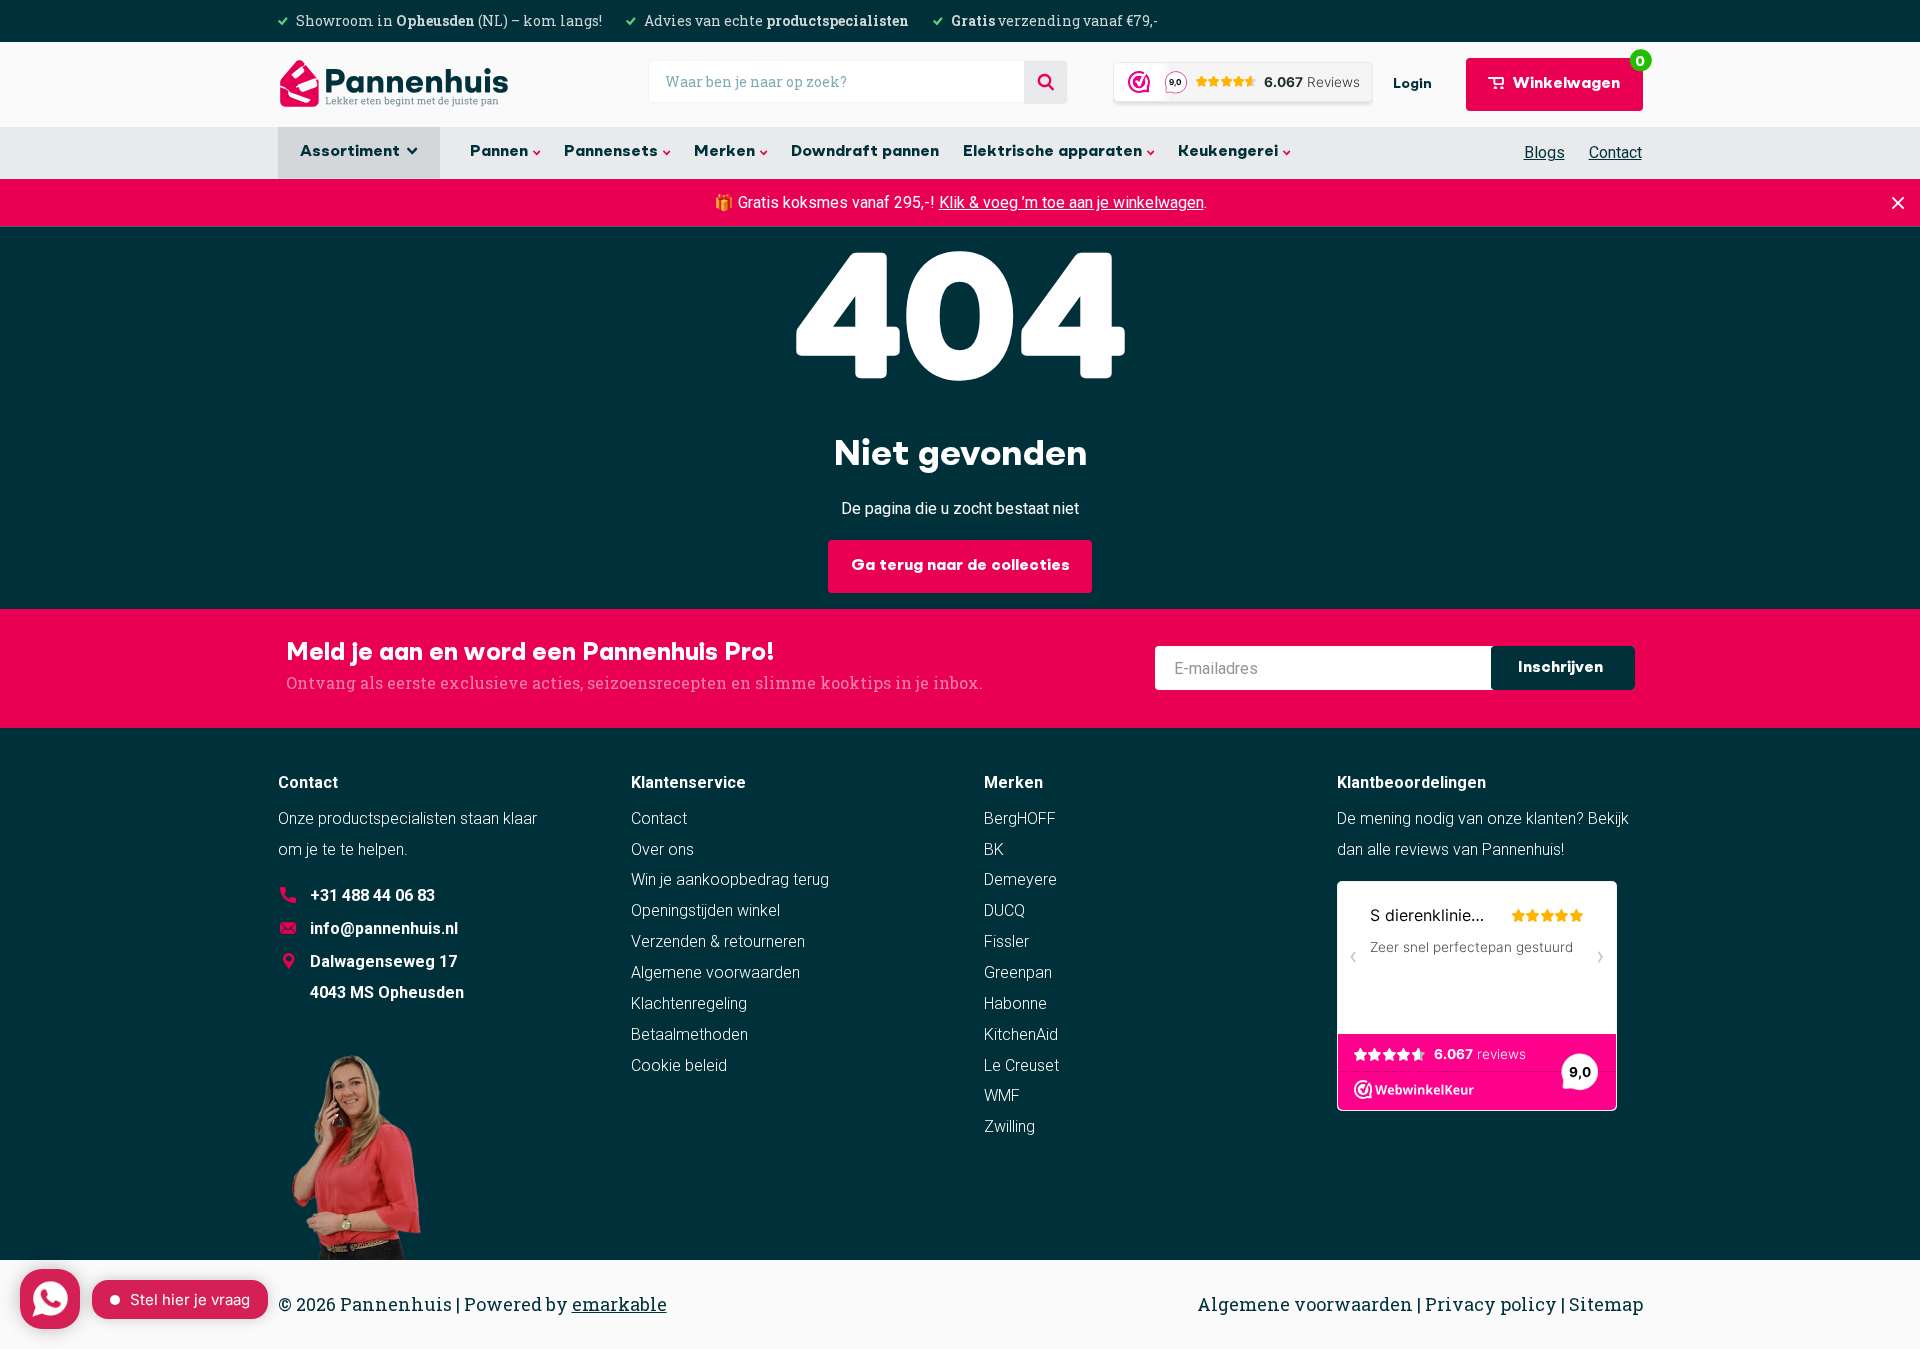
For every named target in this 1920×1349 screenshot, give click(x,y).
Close (1898, 202)
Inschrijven (1562, 668)
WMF (1002, 1095)
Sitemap (1606, 1304)
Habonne (1015, 1003)
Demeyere (1020, 879)
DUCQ (1004, 910)
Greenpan (1018, 972)
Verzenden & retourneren (718, 941)
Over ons (662, 849)
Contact (1615, 152)
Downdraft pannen (865, 152)
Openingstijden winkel (705, 910)
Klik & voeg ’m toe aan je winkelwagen (1071, 202)
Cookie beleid (679, 1065)
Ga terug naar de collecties (960, 566)
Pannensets (611, 152)
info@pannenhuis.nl (384, 928)
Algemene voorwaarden (715, 972)
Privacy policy (1491, 1304)
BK (994, 849)
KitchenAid (1021, 1034)
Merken (724, 152)
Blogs (1544, 152)
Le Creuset (1021, 1065)
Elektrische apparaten (1052, 152)
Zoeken (1045, 82)
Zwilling (1009, 1126)
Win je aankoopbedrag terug (730, 879)
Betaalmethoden (689, 1034)
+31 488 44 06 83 (372, 895)
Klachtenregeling (689, 1003)
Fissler (1006, 941)
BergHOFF (1020, 818)
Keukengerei (1228, 152)
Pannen (499, 152)
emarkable (619, 1304)
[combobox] (858, 81)
